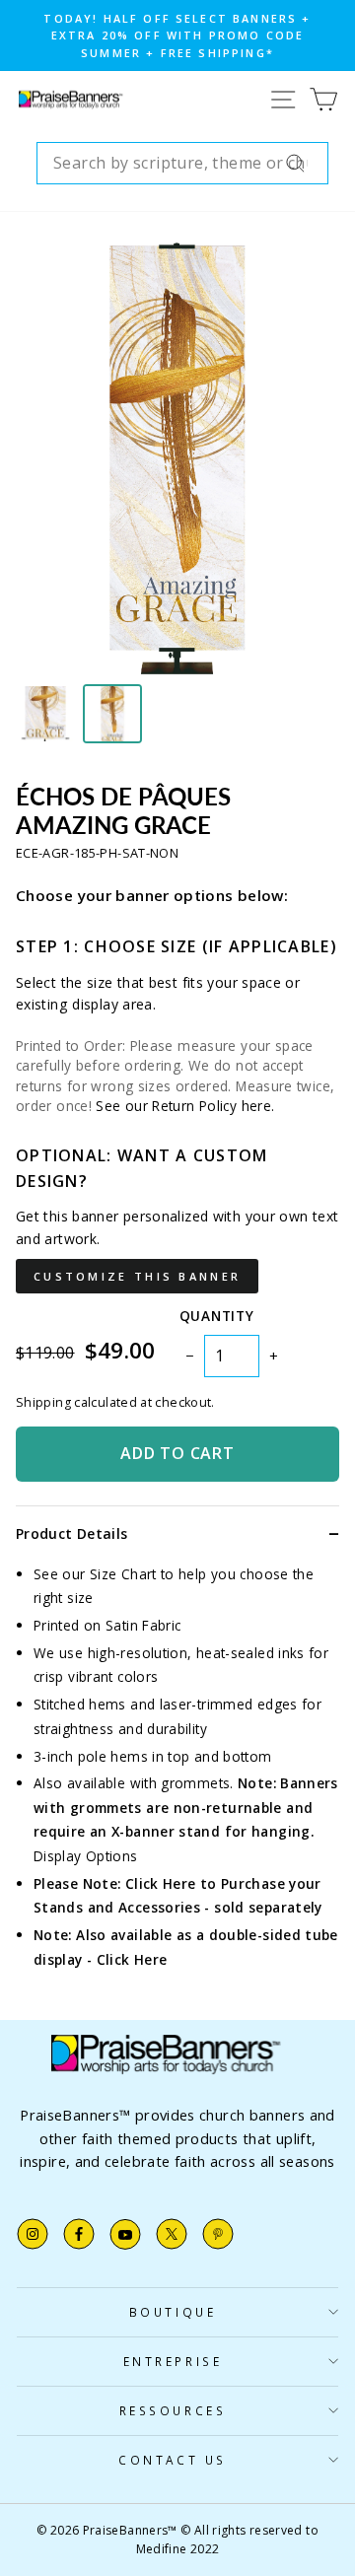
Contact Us (172, 2460)
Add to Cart (177, 1453)
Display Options (86, 1856)
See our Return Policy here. (185, 1106)
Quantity (216, 1316)
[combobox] (182, 164)
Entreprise (173, 2361)
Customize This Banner (137, 1276)
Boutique (173, 2312)
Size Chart (123, 1574)
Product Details (71, 1533)
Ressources (173, 2410)
